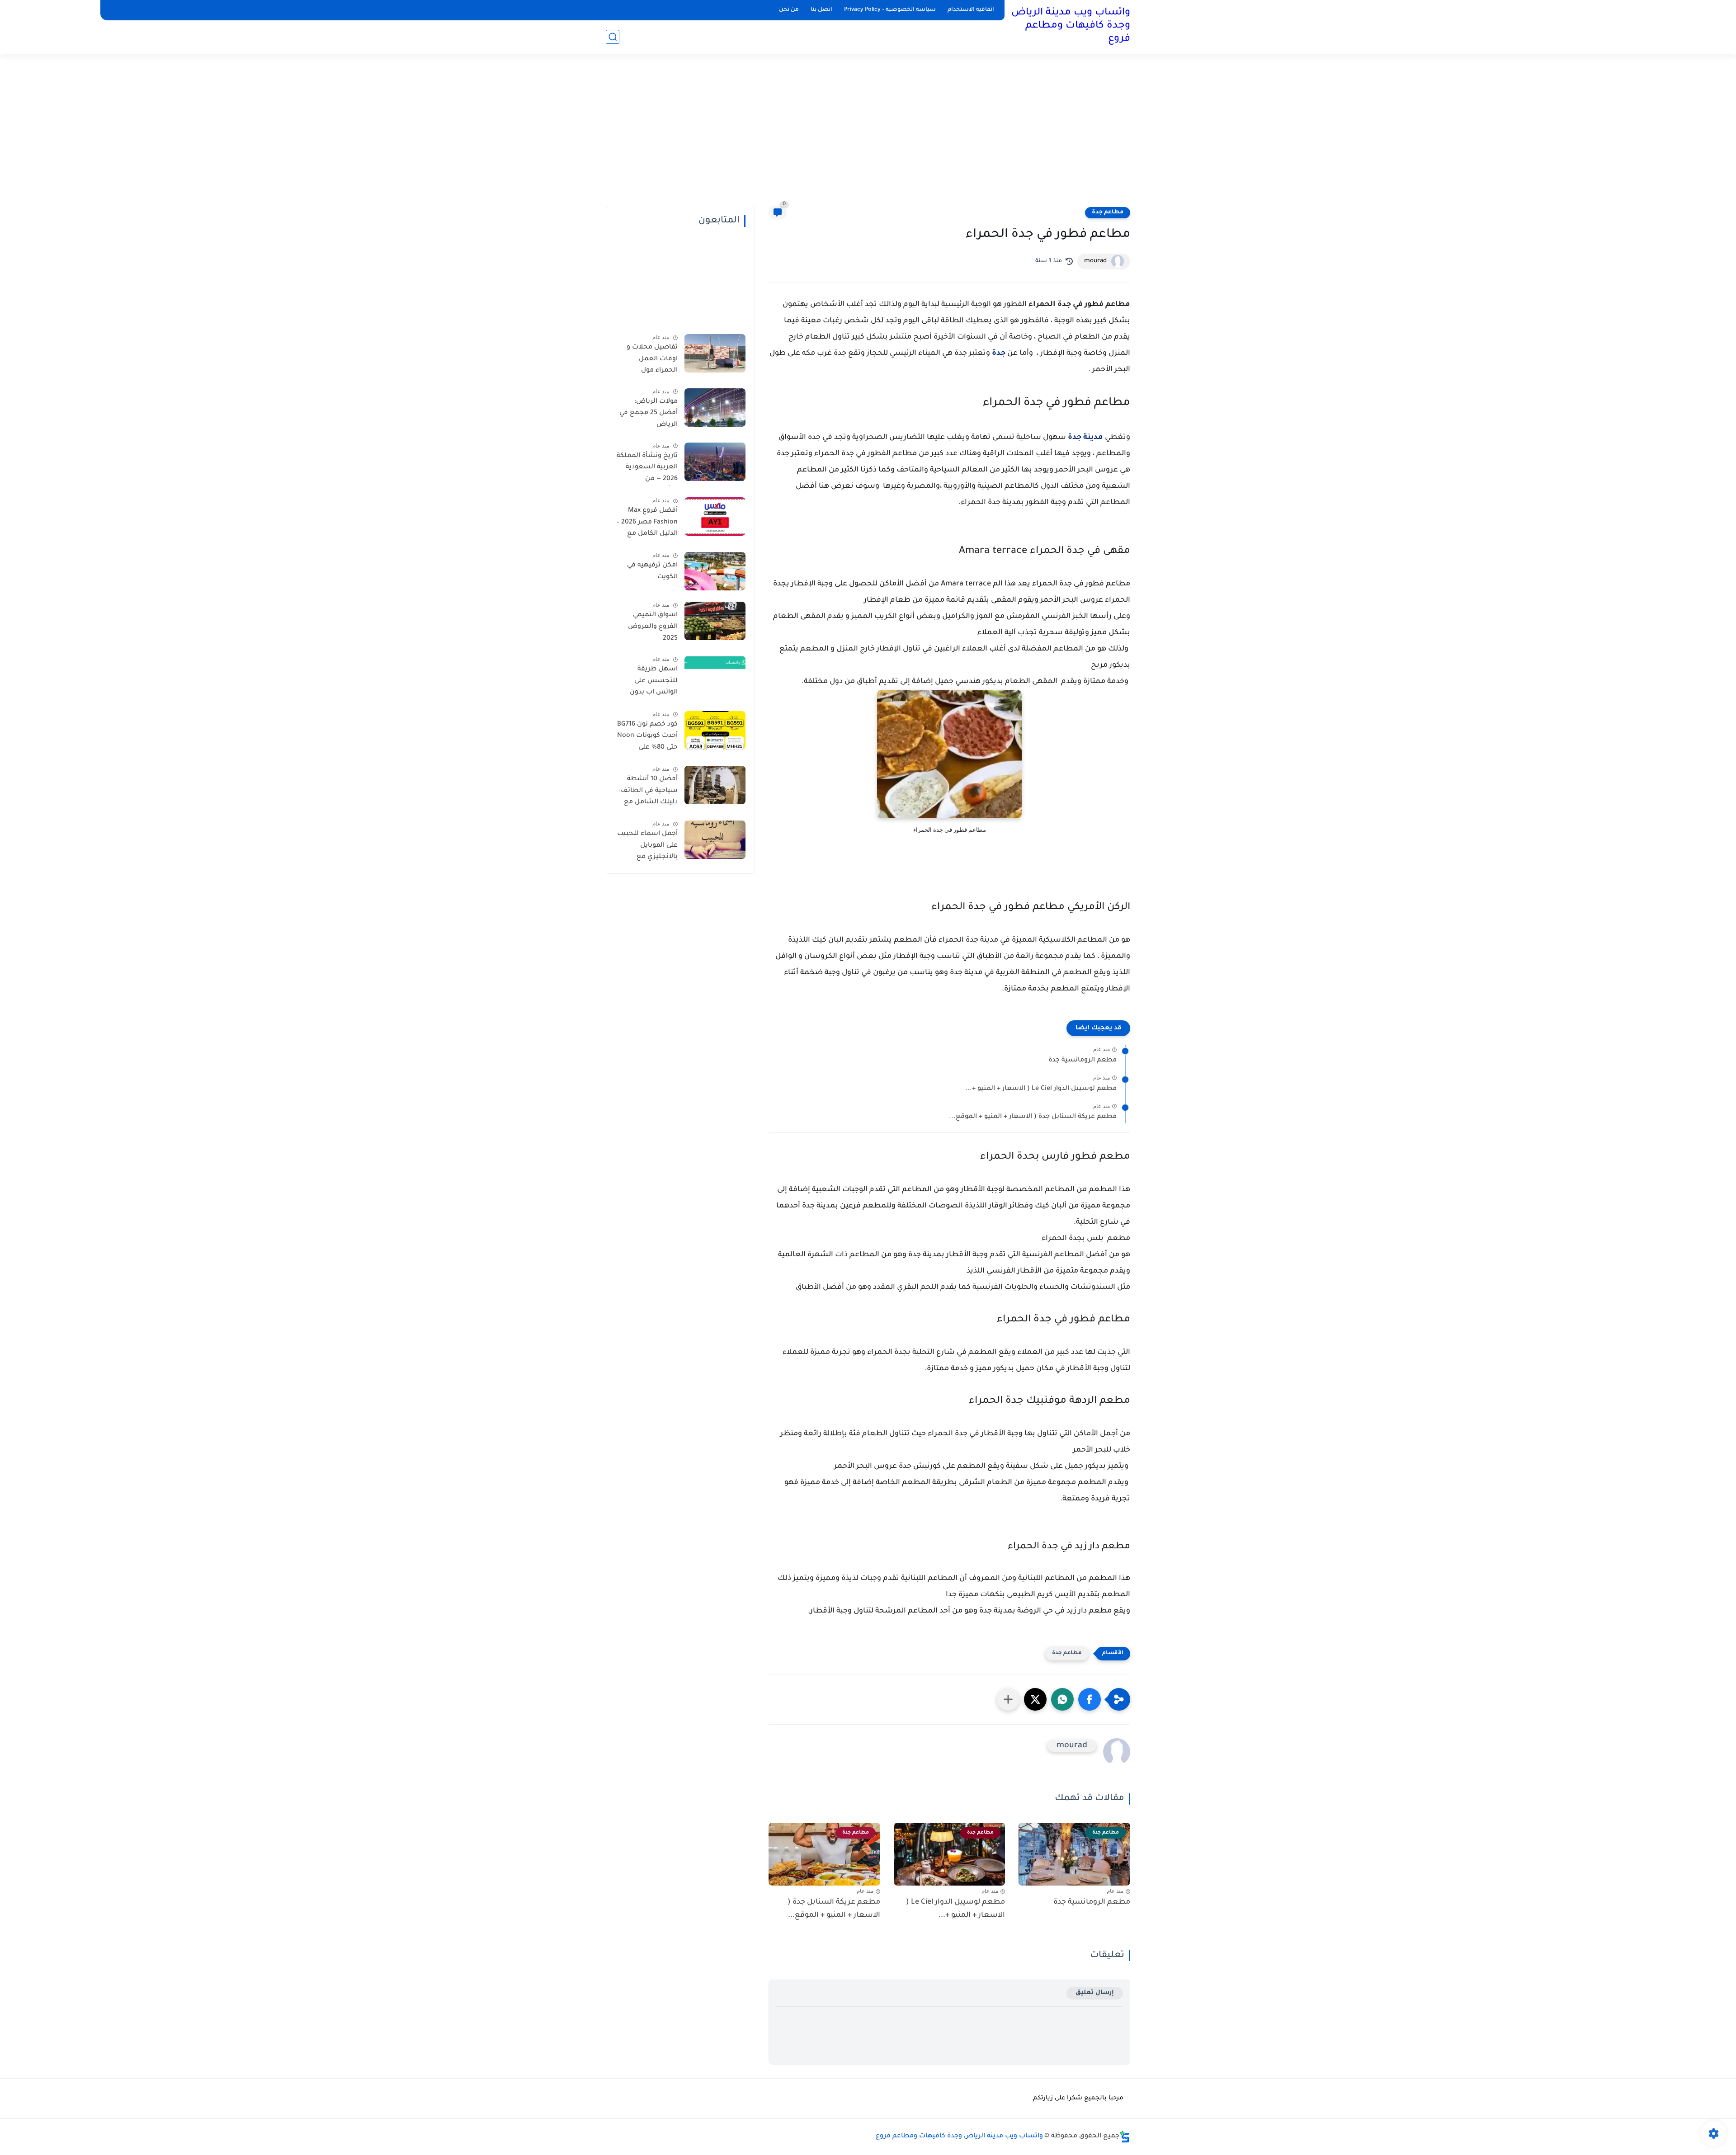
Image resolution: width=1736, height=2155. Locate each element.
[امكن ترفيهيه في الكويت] (715, 571)
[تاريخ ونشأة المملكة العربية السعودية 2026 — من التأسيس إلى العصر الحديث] (715, 462)
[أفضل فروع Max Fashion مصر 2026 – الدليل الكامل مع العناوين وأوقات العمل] (715, 516)
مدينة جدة (1085, 438)
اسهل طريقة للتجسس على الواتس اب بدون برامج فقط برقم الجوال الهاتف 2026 (648, 683)
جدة (999, 354)
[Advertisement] (868, 136)
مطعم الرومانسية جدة (1083, 1061)
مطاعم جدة (1108, 212)
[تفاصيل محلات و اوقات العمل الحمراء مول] (715, 353)
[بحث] (613, 37)
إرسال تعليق (1095, 1993)
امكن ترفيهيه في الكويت (652, 571)
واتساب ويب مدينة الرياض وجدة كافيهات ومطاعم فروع (1071, 26)
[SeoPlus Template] (1125, 2137)
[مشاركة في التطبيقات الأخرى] (1008, 1699)
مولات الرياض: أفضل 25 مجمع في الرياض (649, 413)
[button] (1090, 1699)
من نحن (789, 10)
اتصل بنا (821, 10)
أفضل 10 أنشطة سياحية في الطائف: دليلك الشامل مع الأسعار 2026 (648, 792)
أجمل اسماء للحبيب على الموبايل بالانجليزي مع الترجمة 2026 (647, 847)
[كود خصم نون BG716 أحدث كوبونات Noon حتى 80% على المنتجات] (715, 730)
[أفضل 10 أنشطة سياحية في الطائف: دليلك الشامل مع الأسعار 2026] (715, 785)
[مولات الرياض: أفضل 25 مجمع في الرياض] (715, 408)
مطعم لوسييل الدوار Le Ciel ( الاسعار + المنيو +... (1041, 1089)
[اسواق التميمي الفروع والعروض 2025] (715, 621)
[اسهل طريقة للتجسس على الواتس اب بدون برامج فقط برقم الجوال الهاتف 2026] (715, 675)
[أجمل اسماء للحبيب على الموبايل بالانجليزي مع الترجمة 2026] (715, 840)
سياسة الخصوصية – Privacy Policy (890, 10)
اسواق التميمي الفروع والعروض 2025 (653, 627)
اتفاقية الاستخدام (971, 10)
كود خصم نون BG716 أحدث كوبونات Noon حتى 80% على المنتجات (647, 738)
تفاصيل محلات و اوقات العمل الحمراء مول (652, 359)
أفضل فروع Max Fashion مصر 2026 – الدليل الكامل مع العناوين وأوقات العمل (647, 524)
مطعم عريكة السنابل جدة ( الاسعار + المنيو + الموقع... (1033, 1117)
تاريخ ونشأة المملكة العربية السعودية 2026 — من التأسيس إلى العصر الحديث (647, 469)
